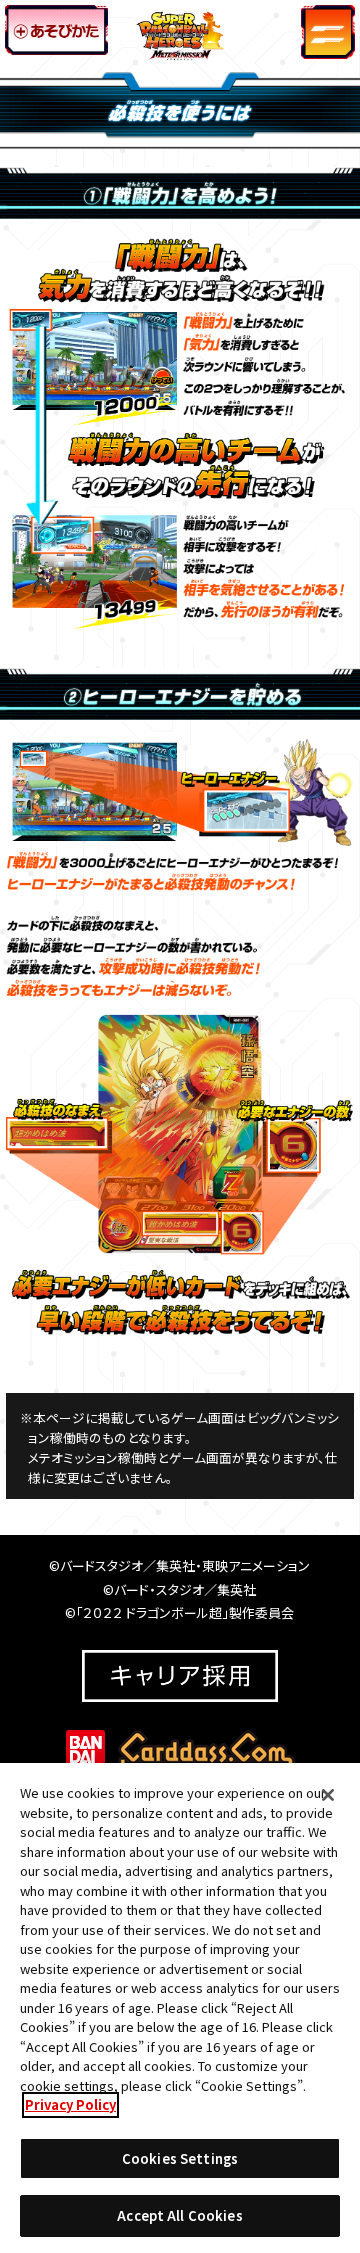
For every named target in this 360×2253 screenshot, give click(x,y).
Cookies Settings (180, 2158)
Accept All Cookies (179, 2215)
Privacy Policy (70, 2104)
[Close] (328, 1795)
